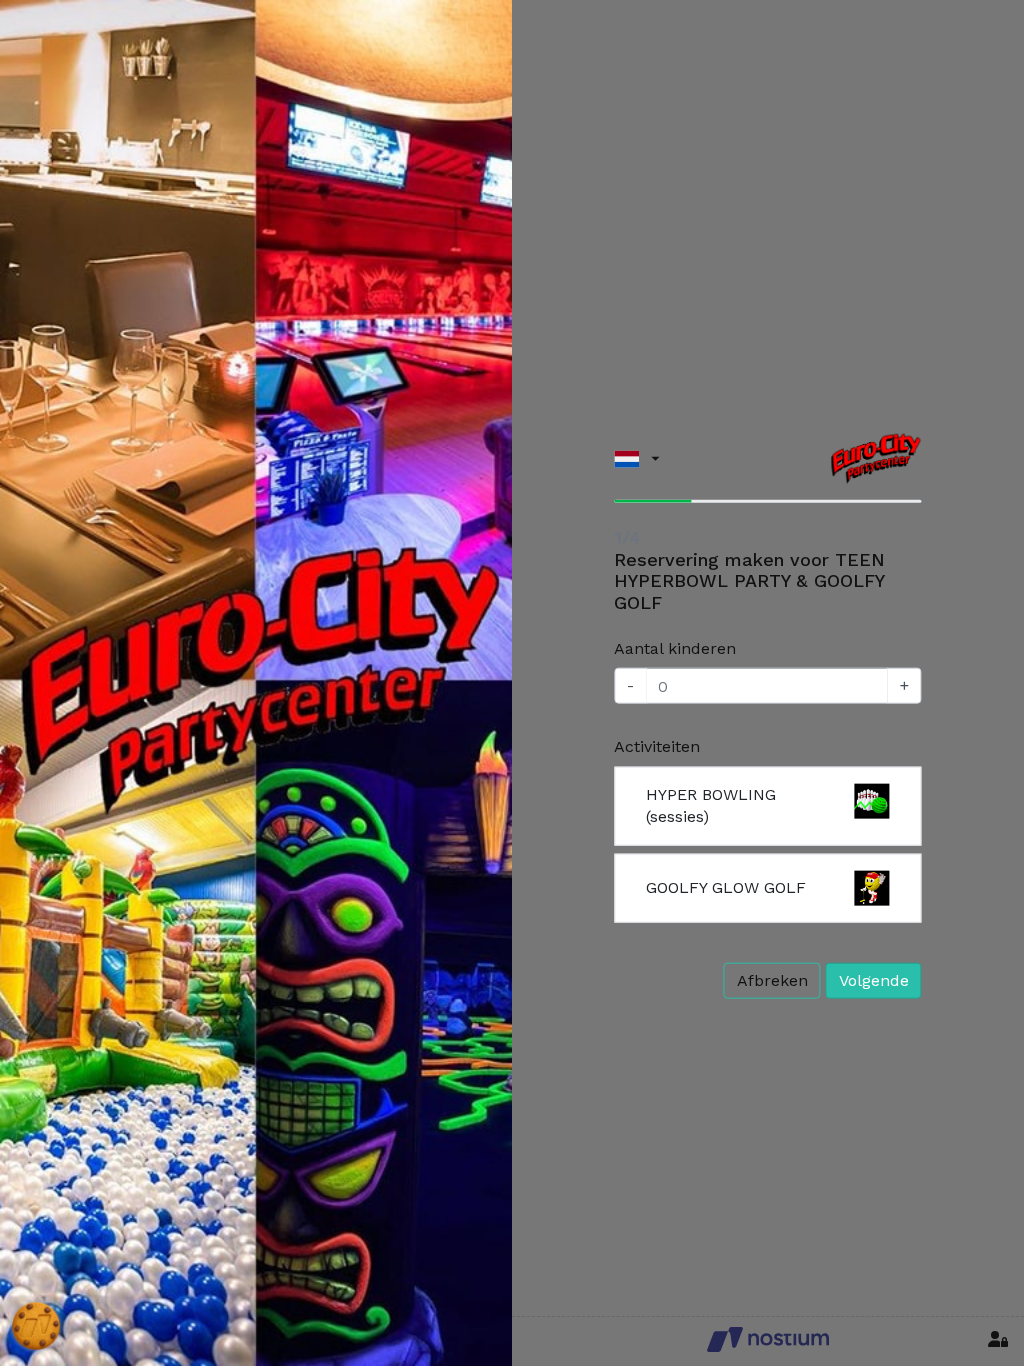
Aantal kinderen (675, 647)
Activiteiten (657, 746)
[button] (636, 458)
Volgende (874, 979)
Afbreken (772, 979)
